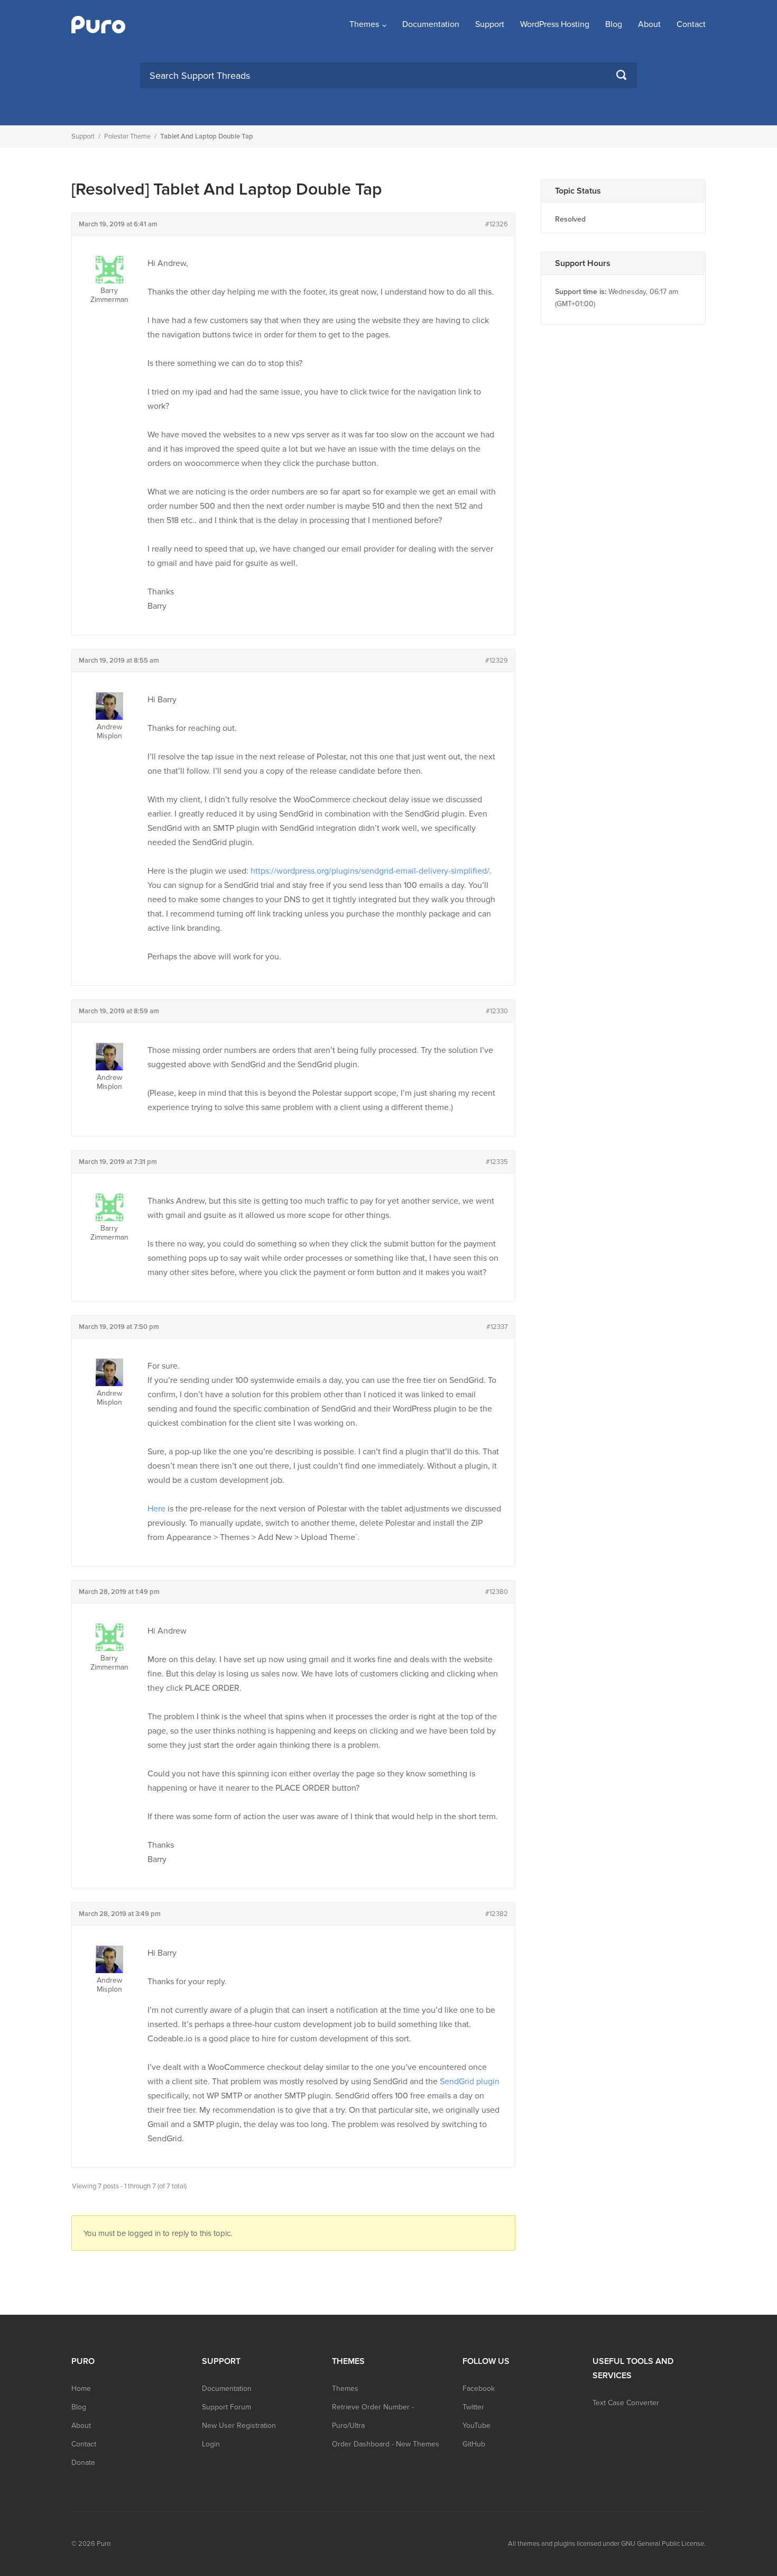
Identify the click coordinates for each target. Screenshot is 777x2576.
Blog (614, 24)
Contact (691, 24)
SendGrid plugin (470, 2082)
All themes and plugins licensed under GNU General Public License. (607, 2544)
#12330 (497, 1011)
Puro (104, 2544)
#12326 (497, 224)
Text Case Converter (626, 2403)
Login (211, 2444)
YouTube (477, 2426)
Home (81, 2389)
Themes (364, 24)
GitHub (474, 2444)
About (649, 24)
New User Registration (239, 2426)
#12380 (497, 1592)
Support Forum (226, 2407)
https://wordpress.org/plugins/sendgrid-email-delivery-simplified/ (370, 871)
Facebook (479, 2389)
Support (490, 24)
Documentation (431, 24)
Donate (83, 2463)
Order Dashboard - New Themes (386, 2444)
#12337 (497, 1327)
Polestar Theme (127, 136)
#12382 (497, 1914)
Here (156, 1509)
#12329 (497, 661)
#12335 (497, 1162)
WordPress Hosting (555, 24)
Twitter (473, 2407)
